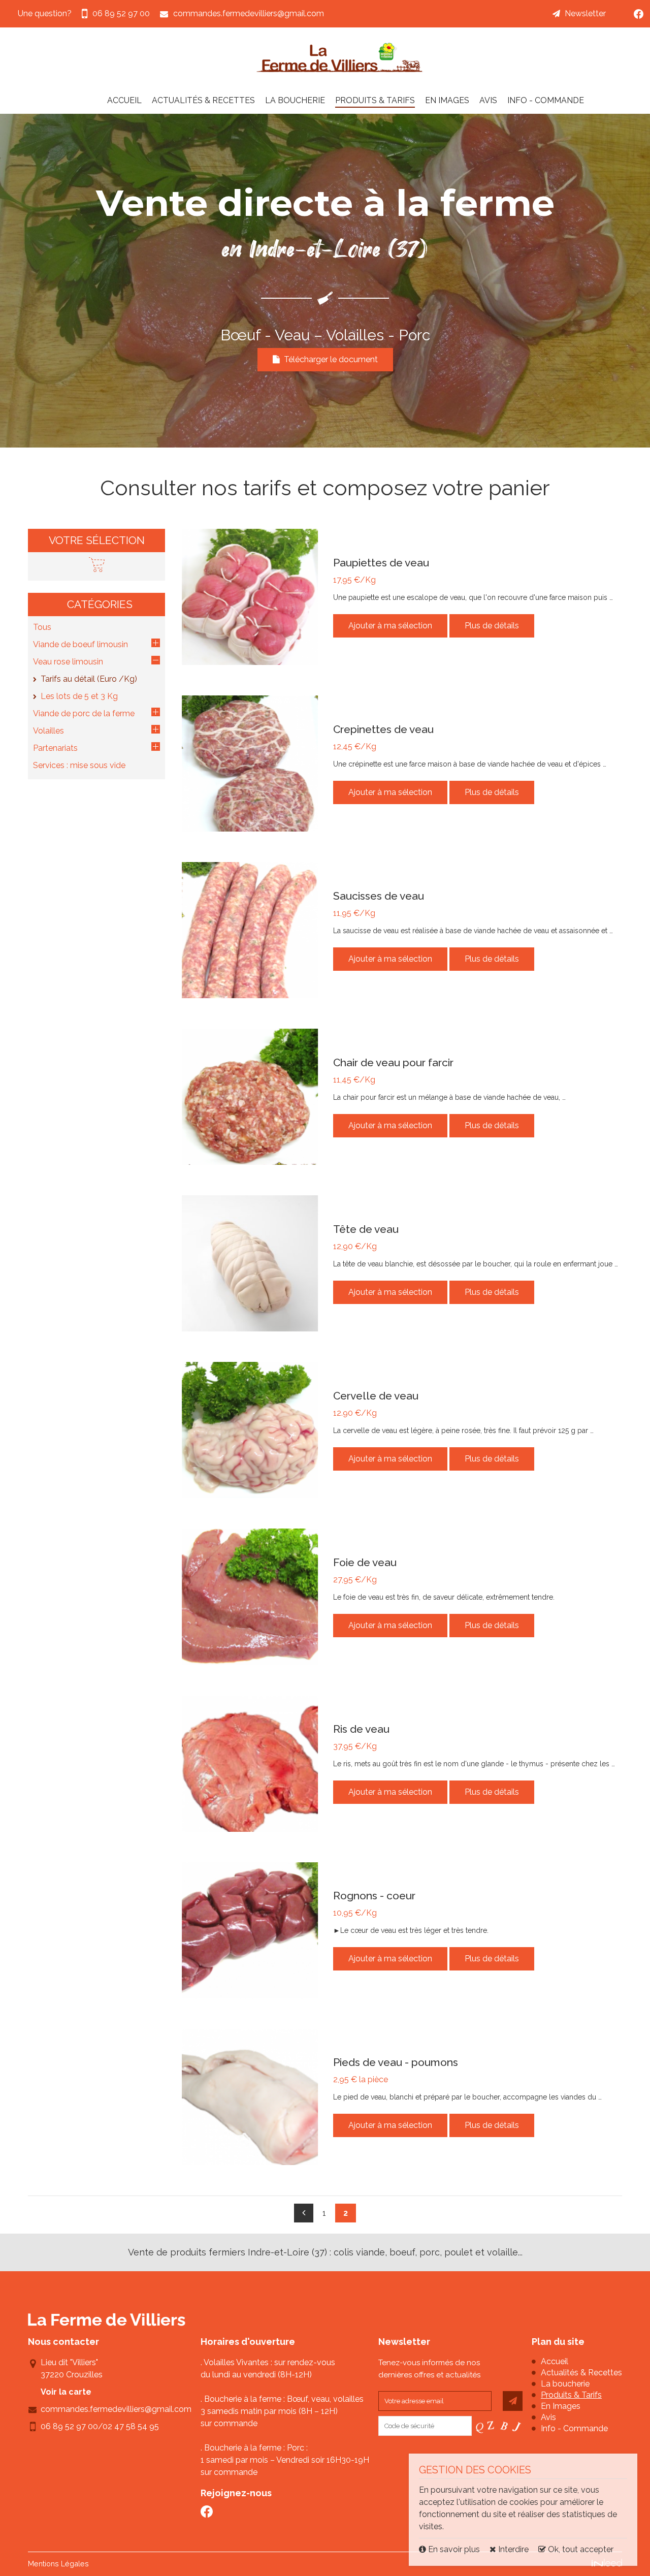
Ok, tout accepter (580, 2549)
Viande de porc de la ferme (84, 713)
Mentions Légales (58, 2564)
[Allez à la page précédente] (304, 2213)
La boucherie (295, 100)
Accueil (124, 100)
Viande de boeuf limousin (80, 644)
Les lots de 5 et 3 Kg (79, 696)
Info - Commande (546, 100)
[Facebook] (639, 14)
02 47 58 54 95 (131, 2426)
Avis (488, 100)
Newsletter (585, 13)
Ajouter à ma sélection (390, 626)
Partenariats (55, 748)
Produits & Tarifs (375, 100)
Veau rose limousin (68, 662)
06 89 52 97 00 (69, 2426)
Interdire (512, 2549)
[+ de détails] (250, 597)
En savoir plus (454, 2549)
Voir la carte (66, 2392)
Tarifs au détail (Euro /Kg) (89, 679)
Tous (42, 627)
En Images (447, 100)
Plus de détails (492, 626)
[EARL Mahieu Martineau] (340, 57)
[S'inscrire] (513, 2401)
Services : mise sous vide (79, 765)
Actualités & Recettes (203, 100)
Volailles (48, 731)
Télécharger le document (329, 359)
